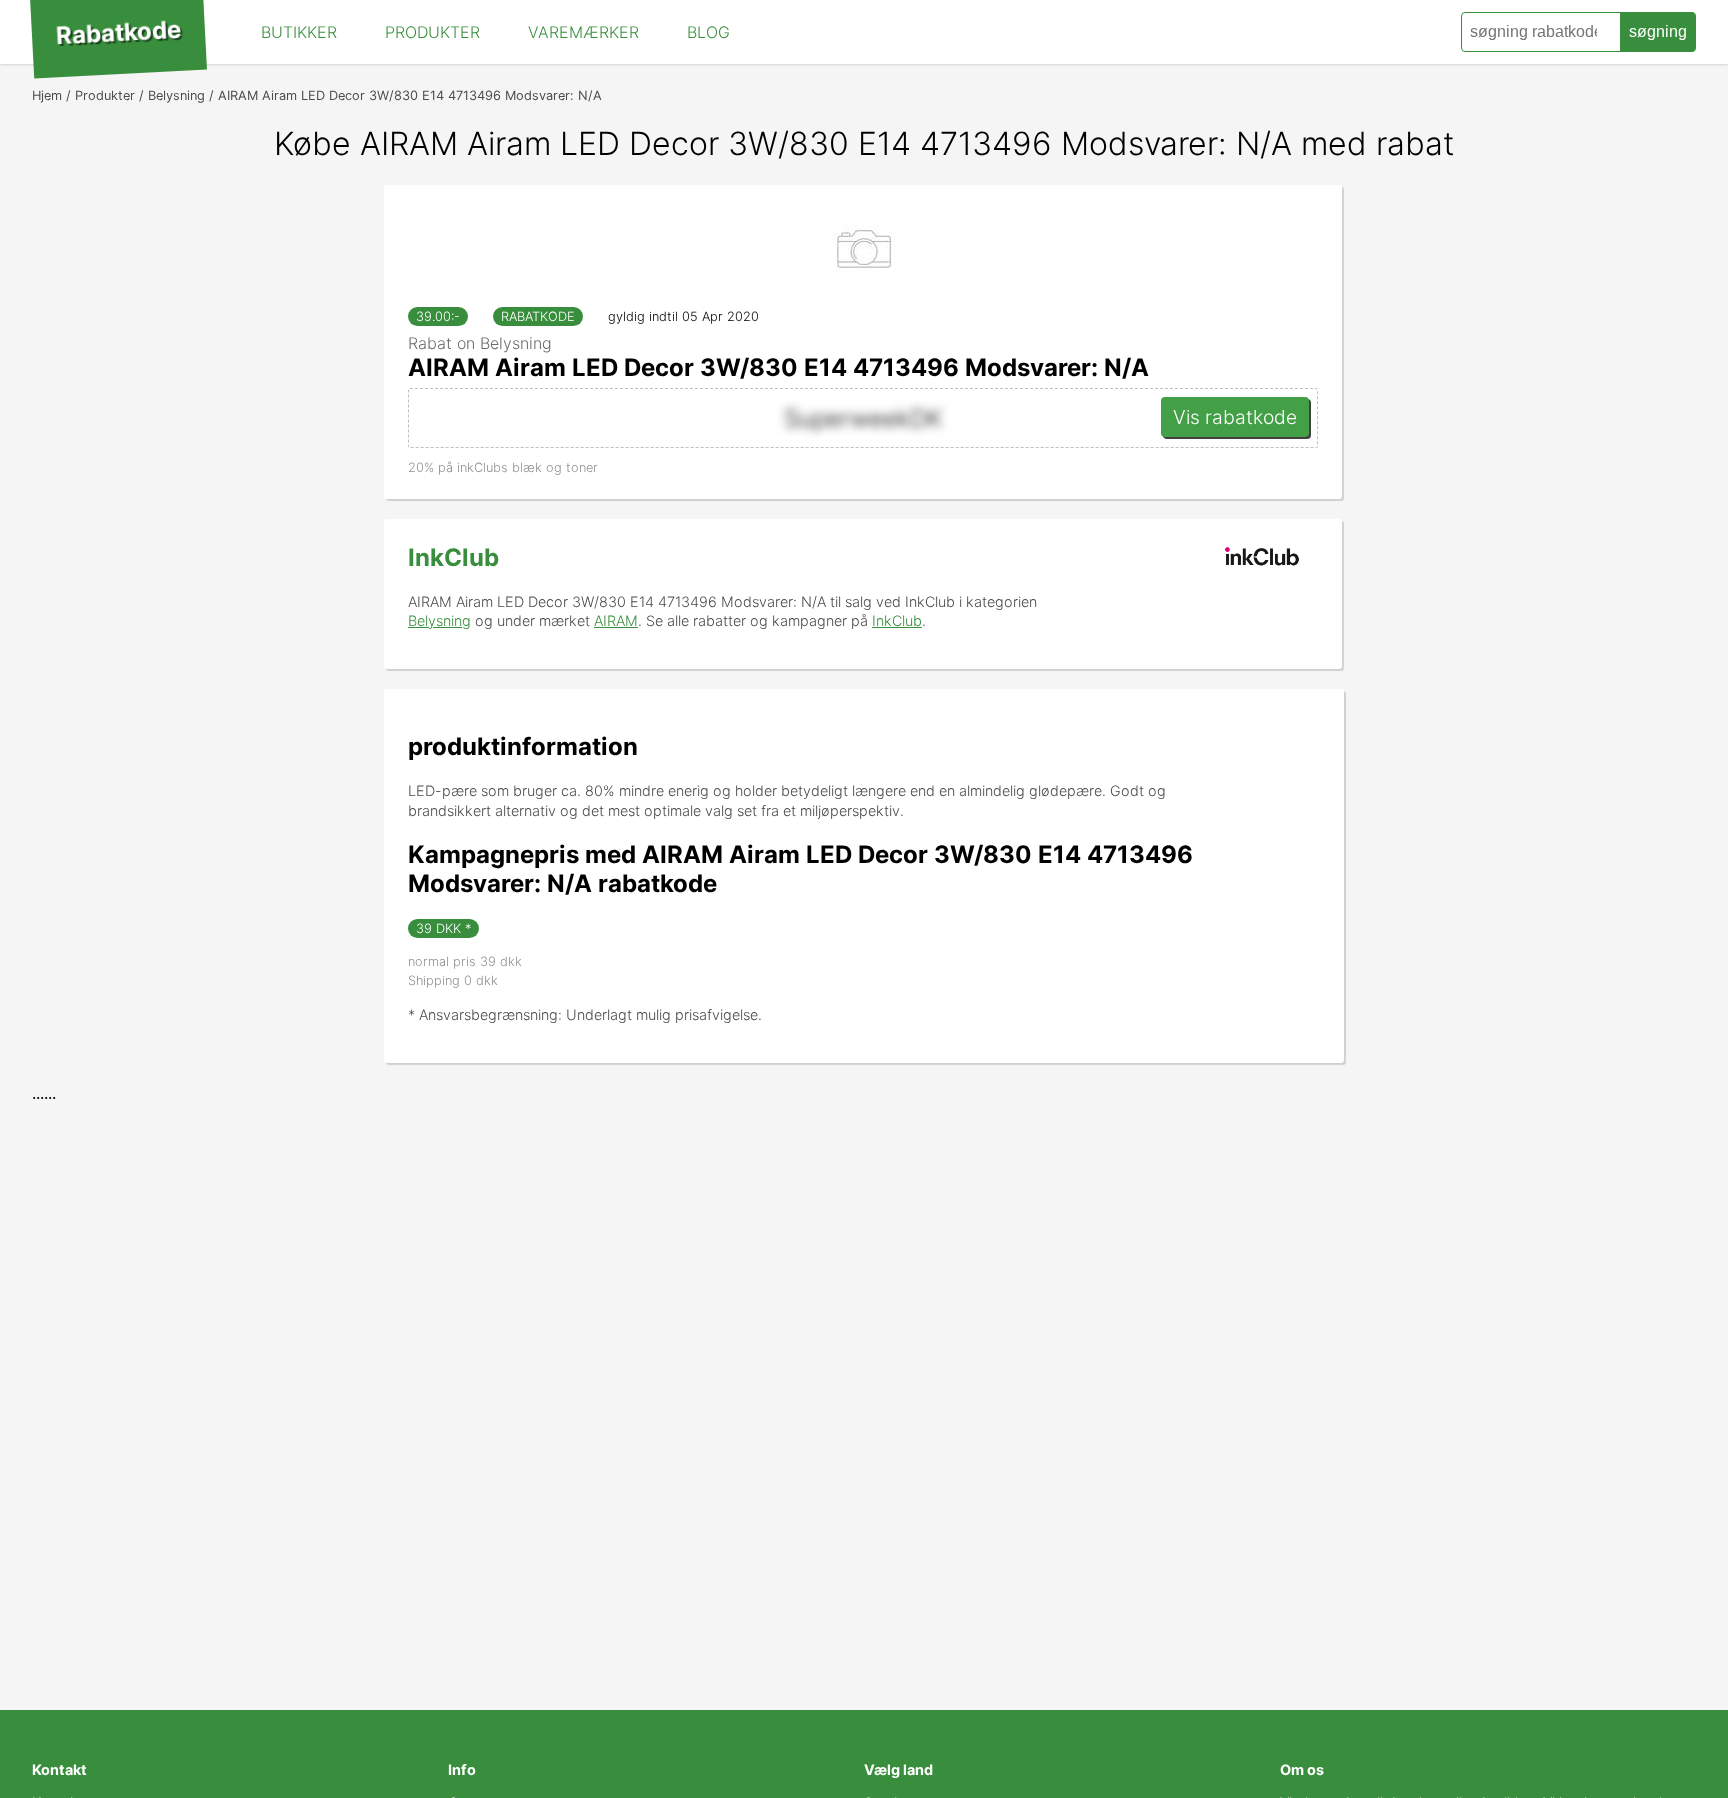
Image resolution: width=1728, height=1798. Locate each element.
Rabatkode (118, 33)
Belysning (439, 620)
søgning (1658, 31)
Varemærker (583, 32)
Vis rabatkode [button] (1235, 417)
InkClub (453, 557)
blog (708, 32)
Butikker (299, 32)
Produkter (432, 32)
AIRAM (616, 620)
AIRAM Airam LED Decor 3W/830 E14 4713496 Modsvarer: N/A (778, 367)
